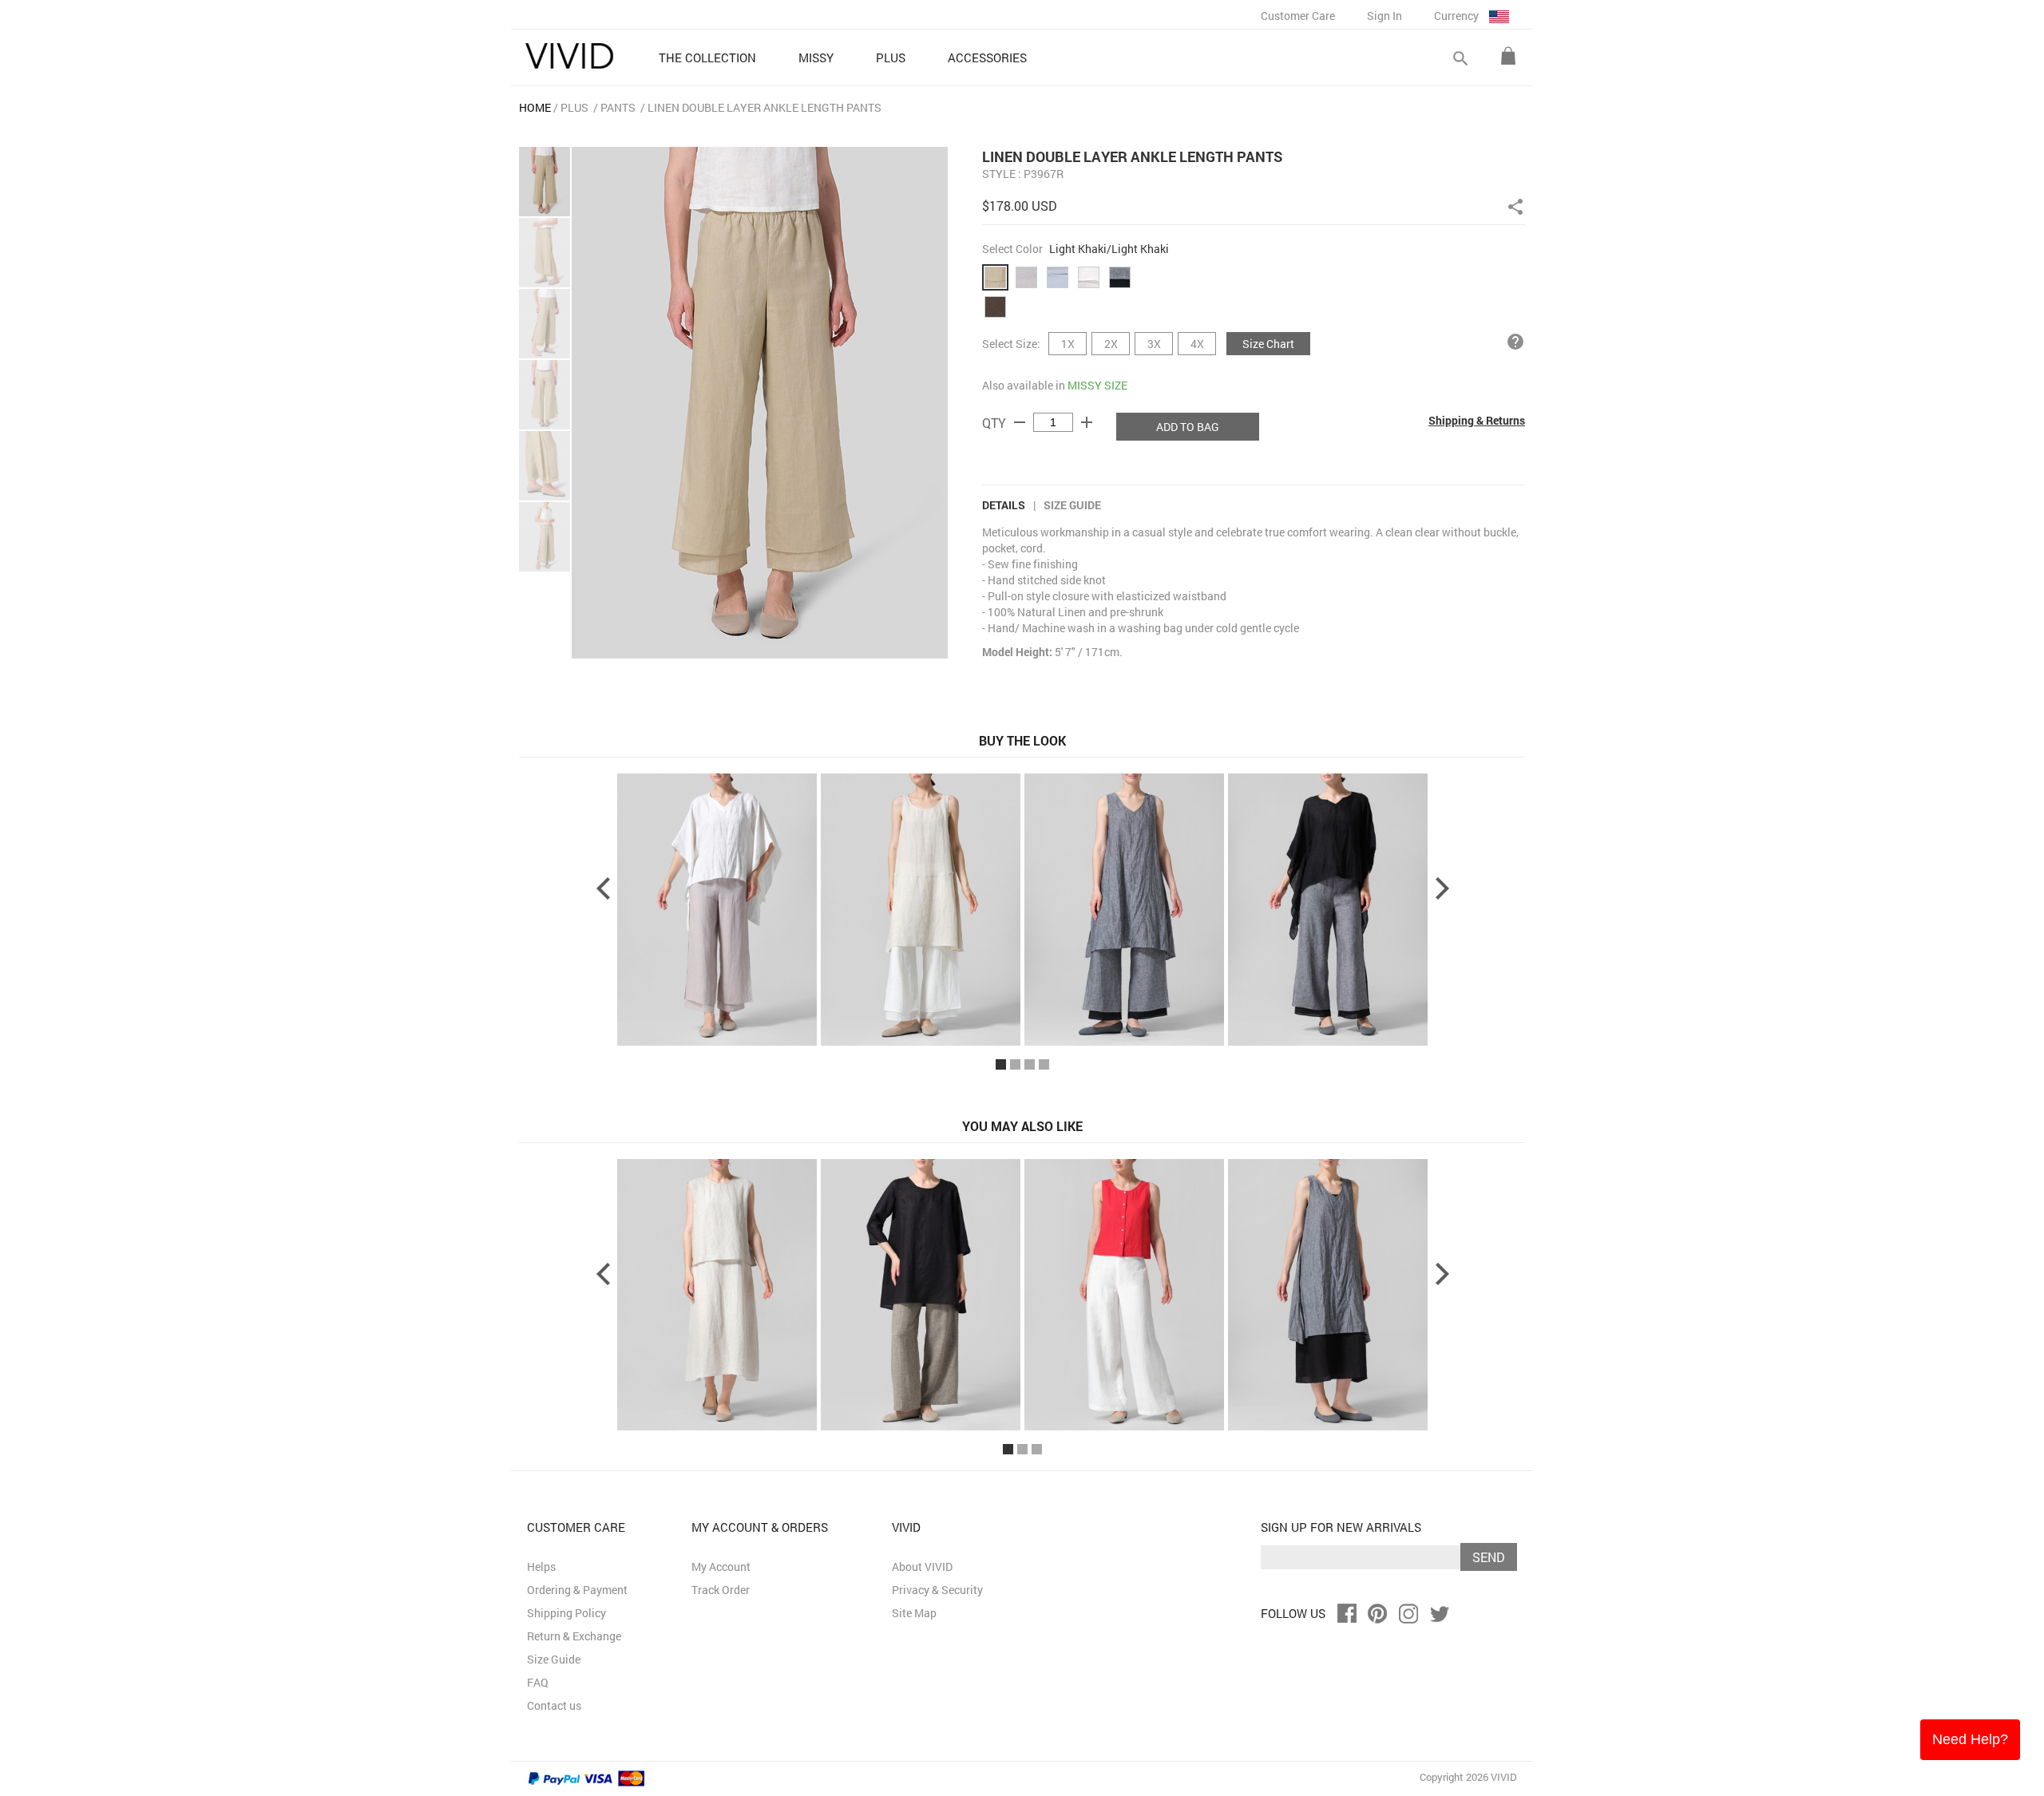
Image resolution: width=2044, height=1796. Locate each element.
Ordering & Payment (577, 1590)
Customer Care (1298, 16)
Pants (618, 107)
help (1515, 342)
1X (1068, 344)
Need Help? (1970, 1739)
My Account (721, 1567)
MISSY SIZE (1097, 385)
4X (1197, 344)
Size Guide (1072, 505)
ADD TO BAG (1188, 427)
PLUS (574, 107)
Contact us (554, 1705)
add (1087, 422)
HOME (535, 107)
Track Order (721, 1590)
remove (1020, 422)
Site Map (914, 1613)
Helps (541, 1567)
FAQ (538, 1682)
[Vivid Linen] (569, 56)
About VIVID (922, 1567)
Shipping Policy (566, 1613)
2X (1111, 344)
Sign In (1384, 16)
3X (1154, 344)
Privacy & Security (937, 1590)
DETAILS (1004, 505)
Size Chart (1268, 344)
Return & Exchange (574, 1636)
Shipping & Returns (1477, 420)
